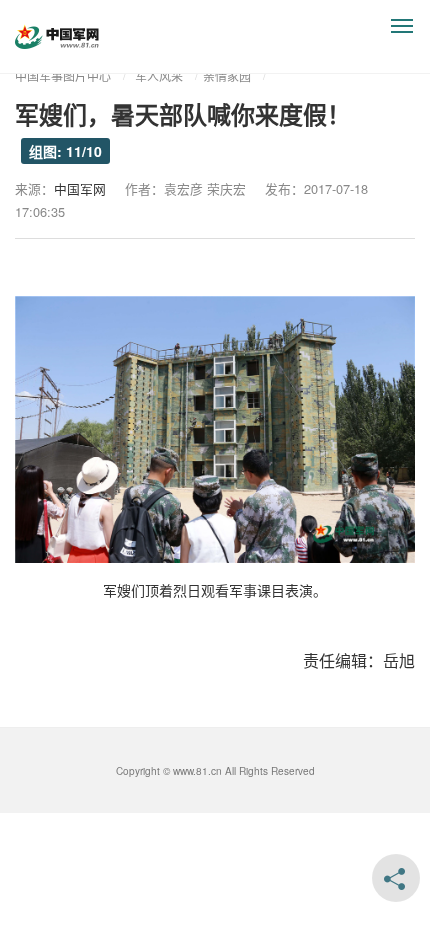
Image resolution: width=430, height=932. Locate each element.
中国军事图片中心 (63, 75)
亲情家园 (227, 75)
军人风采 (159, 75)
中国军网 (80, 188)
